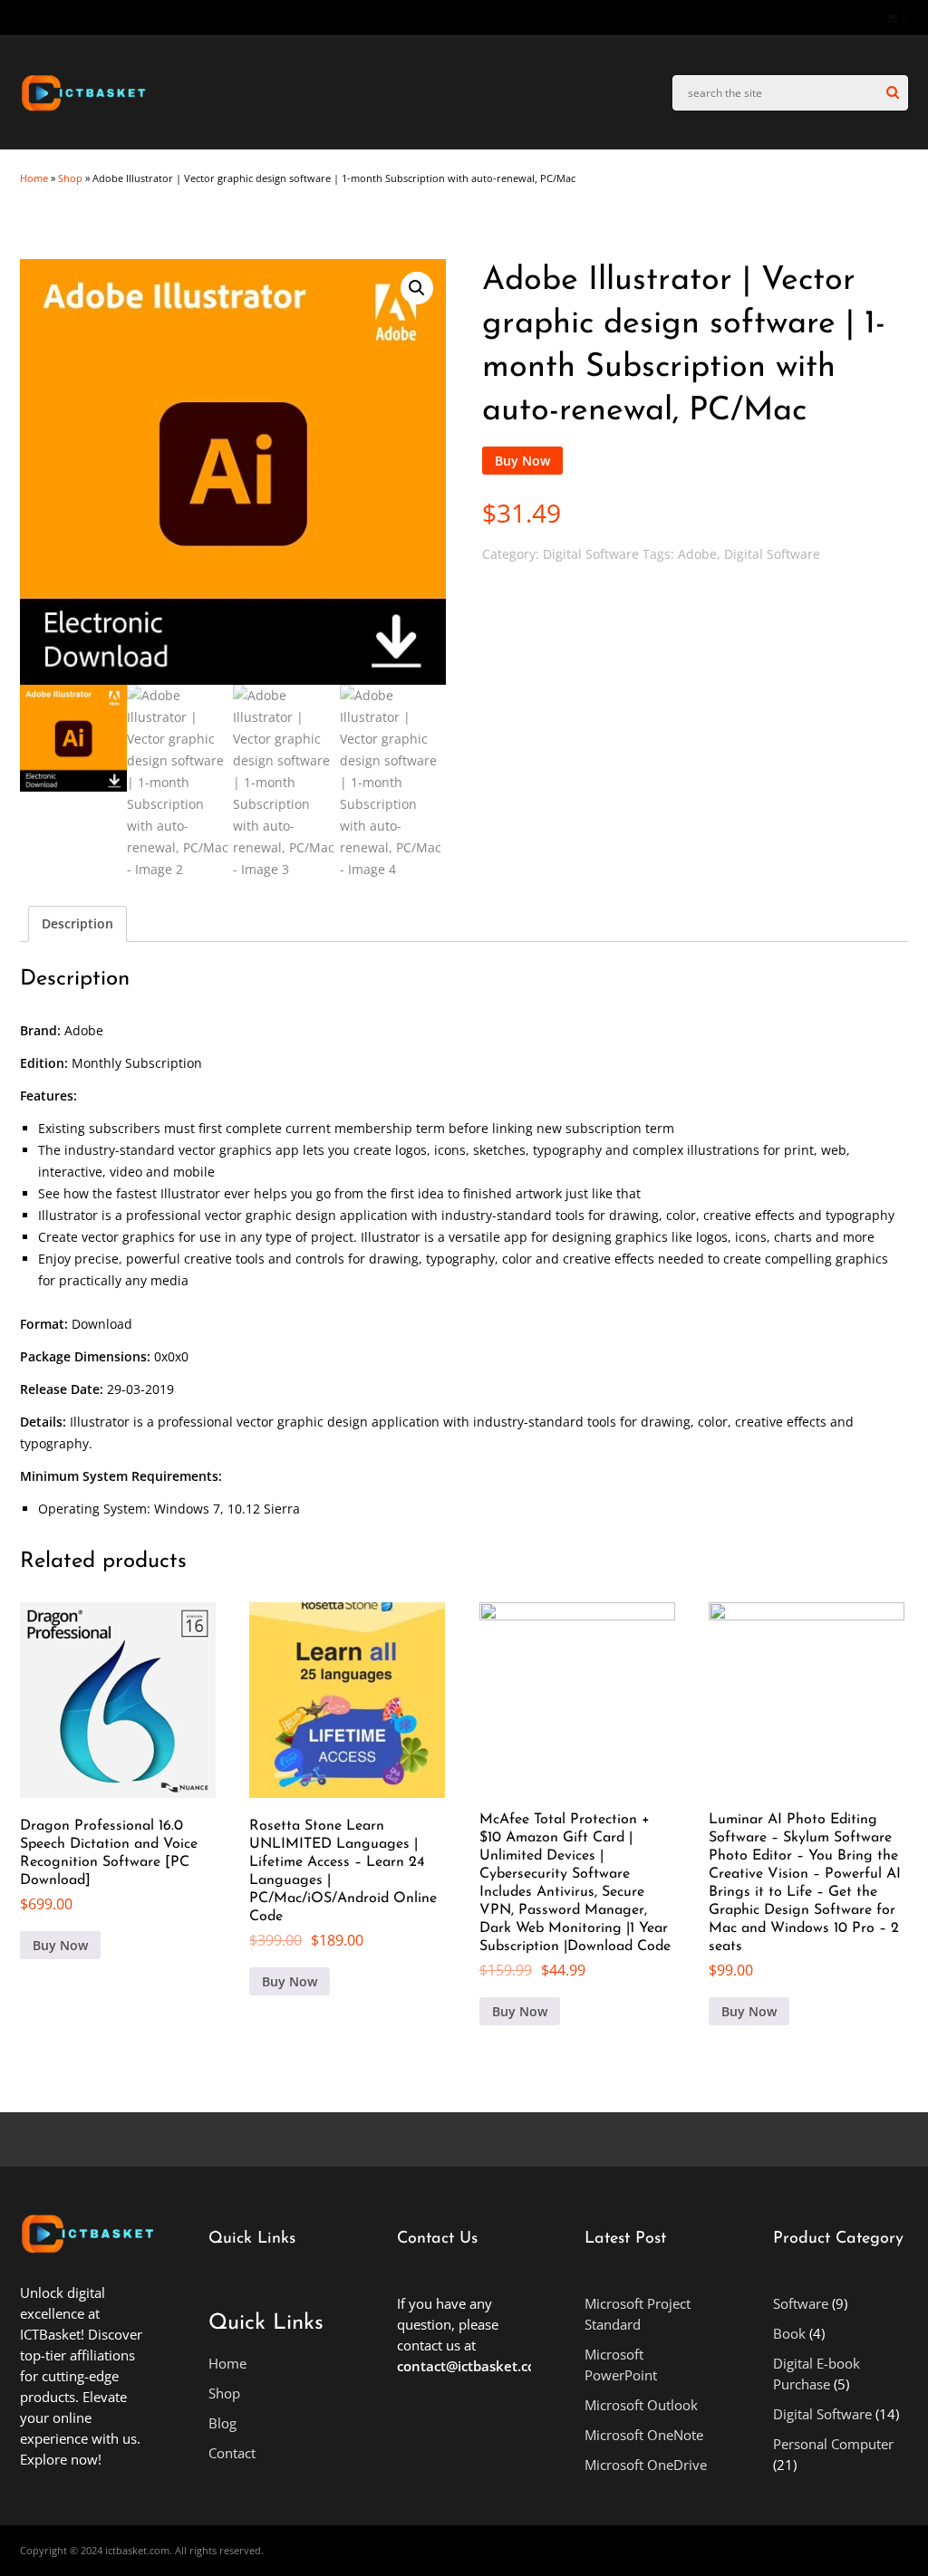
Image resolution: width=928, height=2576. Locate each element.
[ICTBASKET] (83, 109)
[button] (417, 288)
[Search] (893, 92)
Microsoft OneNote (644, 2435)
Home (34, 178)
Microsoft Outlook (641, 2405)
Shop (70, 178)
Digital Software (106, 236)
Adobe (697, 554)
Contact (232, 2453)
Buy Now (522, 461)
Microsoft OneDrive (646, 2465)
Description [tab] (77, 923)
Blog (222, 2423)
